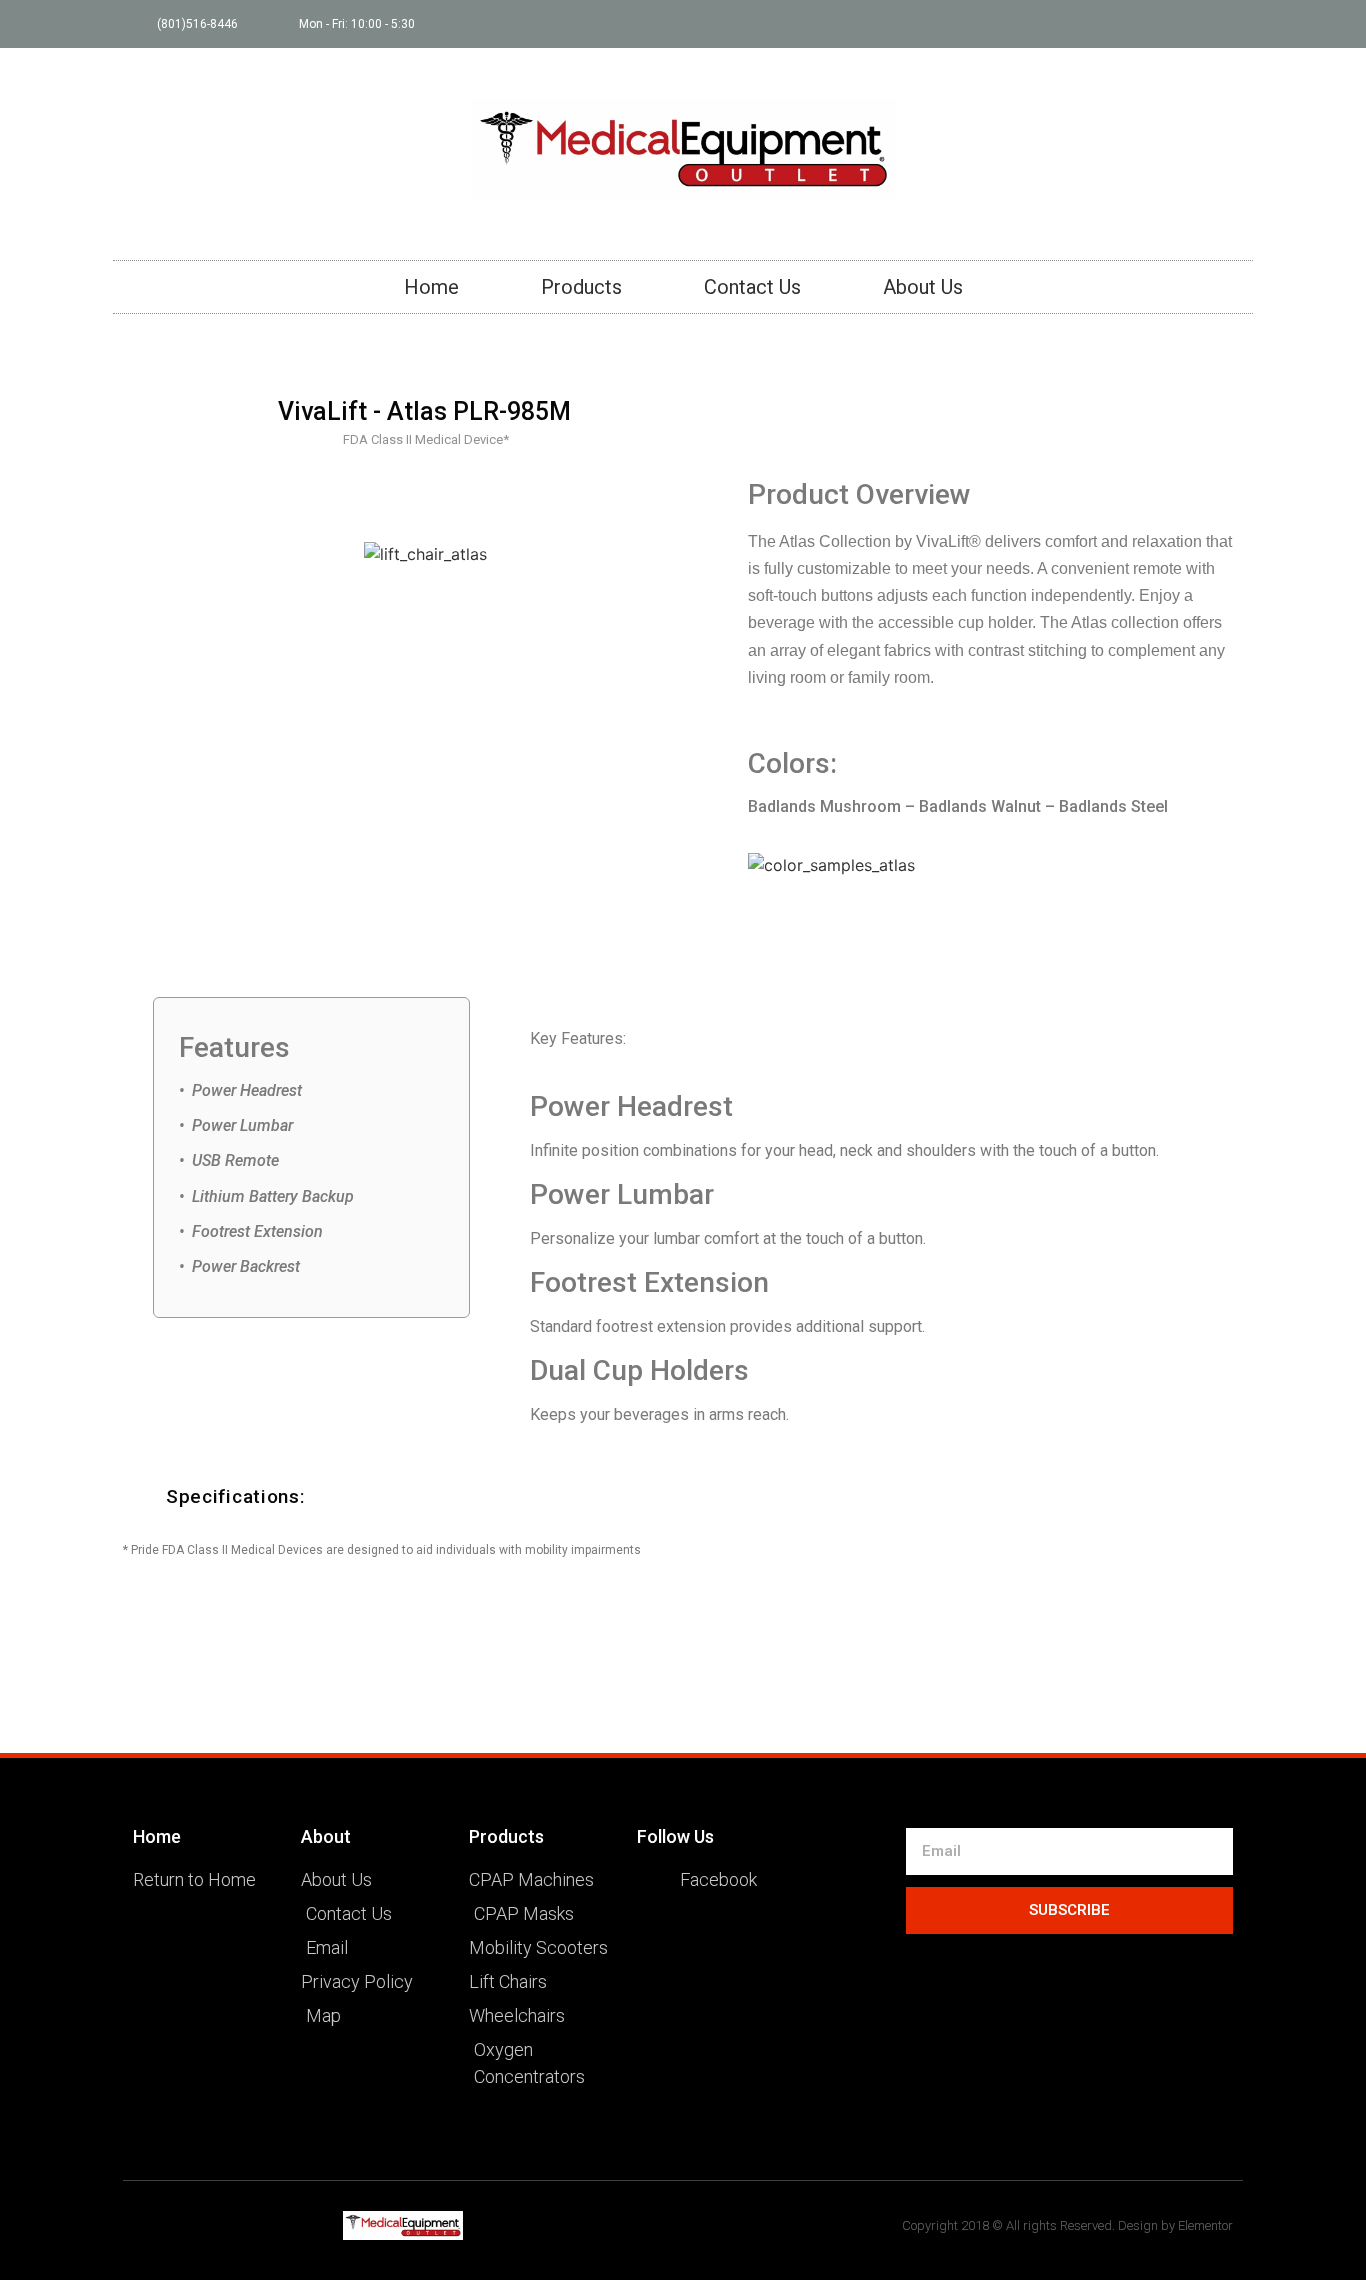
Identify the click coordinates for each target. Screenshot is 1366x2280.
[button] (471, 1496)
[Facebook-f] (1229, 24)
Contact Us (752, 287)
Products (581, 287)
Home (431, 287)
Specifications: (235, 1496)
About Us (923, 287)
